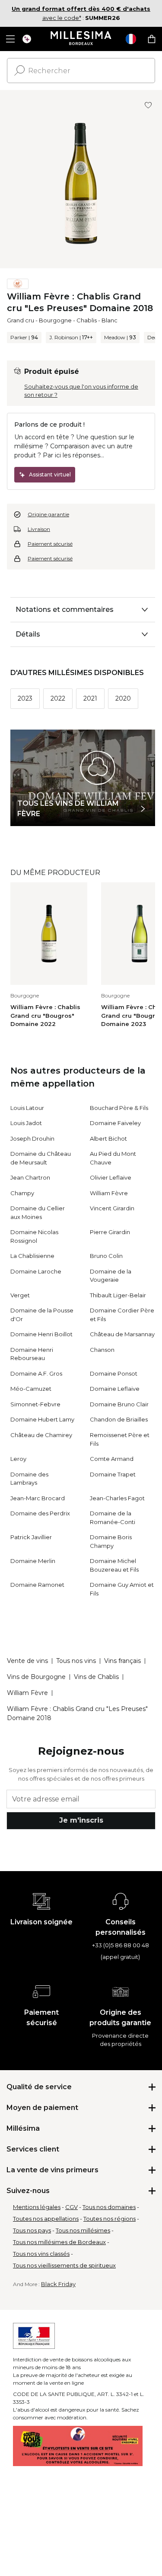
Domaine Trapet (113, 1474)
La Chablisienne (32, 1256)
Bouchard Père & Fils (119, 1108)
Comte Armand (112, 1459)
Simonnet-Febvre (35, 1404)
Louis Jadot (26, 1123)
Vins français (122, 1661)
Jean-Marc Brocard (38, 1498)
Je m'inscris (81, 1820)
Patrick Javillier (31, 1537)
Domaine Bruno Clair (119, 1404)
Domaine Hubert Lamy (42, 1419)
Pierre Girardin (110, 1232)
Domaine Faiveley (115, 1123)
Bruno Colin (106, 1256)
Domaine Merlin (33, 1561)
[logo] (81, 39)
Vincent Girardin (112, 1208)
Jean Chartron (30, 1177)
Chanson (102, 1350)
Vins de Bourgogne (36, 1677)
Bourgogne (55, 320)
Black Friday (58, 2284)
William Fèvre (109, 1193)
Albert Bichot (108, 1138)
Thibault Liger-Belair (118, 1295)
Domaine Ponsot (114, 1373)
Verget (20, 1295)
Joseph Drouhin (32, 1138)
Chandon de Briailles (119, 1419)
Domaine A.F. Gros (36, 1373)
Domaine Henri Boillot (41, 1334)
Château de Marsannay (122, 1334)
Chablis (87, 320)
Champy (22, 1193)
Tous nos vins (76, 1661)
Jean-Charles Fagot (117, 1498)
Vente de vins (27, 1661)
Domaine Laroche (36, 1271)
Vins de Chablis (96, 1677)
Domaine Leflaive (115, 1389)
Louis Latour (27, 1108)
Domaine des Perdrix (40, 1513)
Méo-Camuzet (31, 1389)
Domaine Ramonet (37, 1585)
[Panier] (152, 39)
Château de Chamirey (41, 1435)
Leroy (18, 1459)
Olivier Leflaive (111, 1177)
